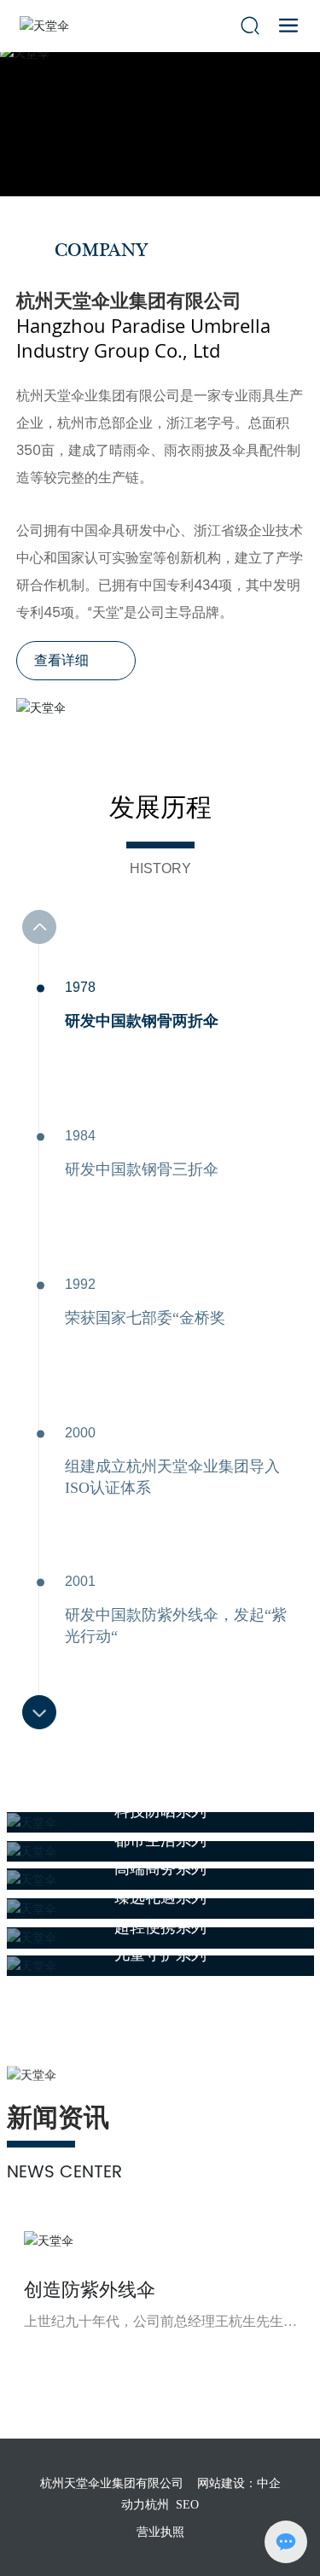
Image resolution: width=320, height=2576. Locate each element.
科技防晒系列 (160, 1811)
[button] (39, 1712)
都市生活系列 (160, 1840)
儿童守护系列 (160, 1955)
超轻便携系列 (160, 1927)
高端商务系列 (160, 1868)
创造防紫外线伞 (90, 2290)
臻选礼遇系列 (160, 1897)
